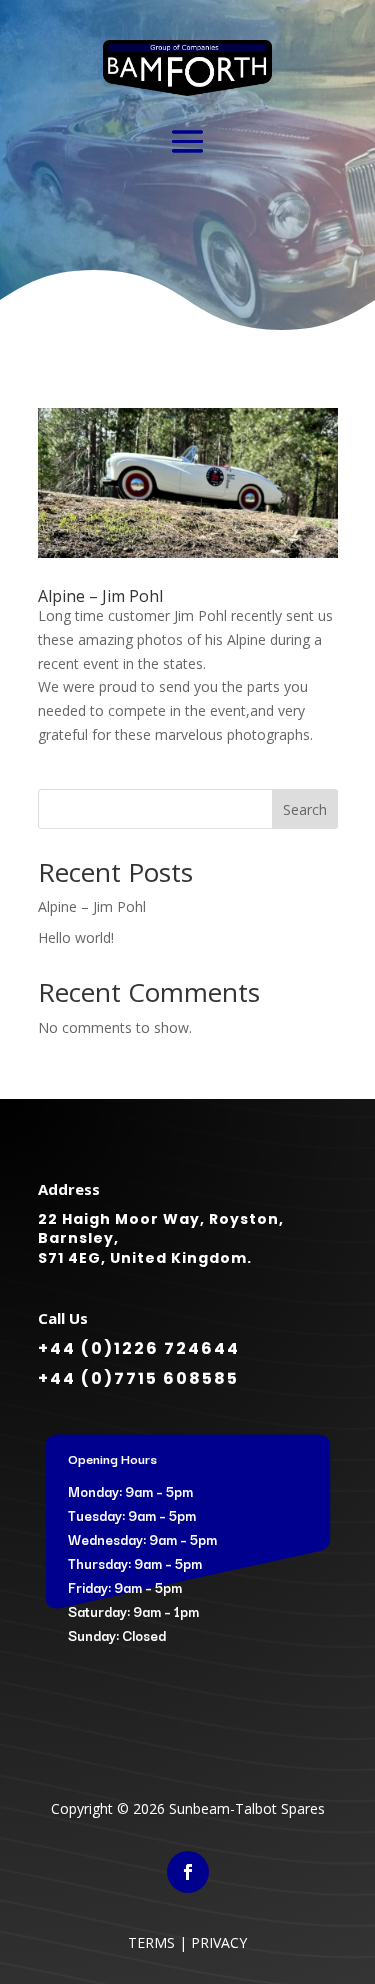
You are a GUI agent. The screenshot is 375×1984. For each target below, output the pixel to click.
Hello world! (76, 937)
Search (305, 809)
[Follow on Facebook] (188, 1872)
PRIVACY (219, 1942)
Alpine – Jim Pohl (100, 596)
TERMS (151, 1942)
